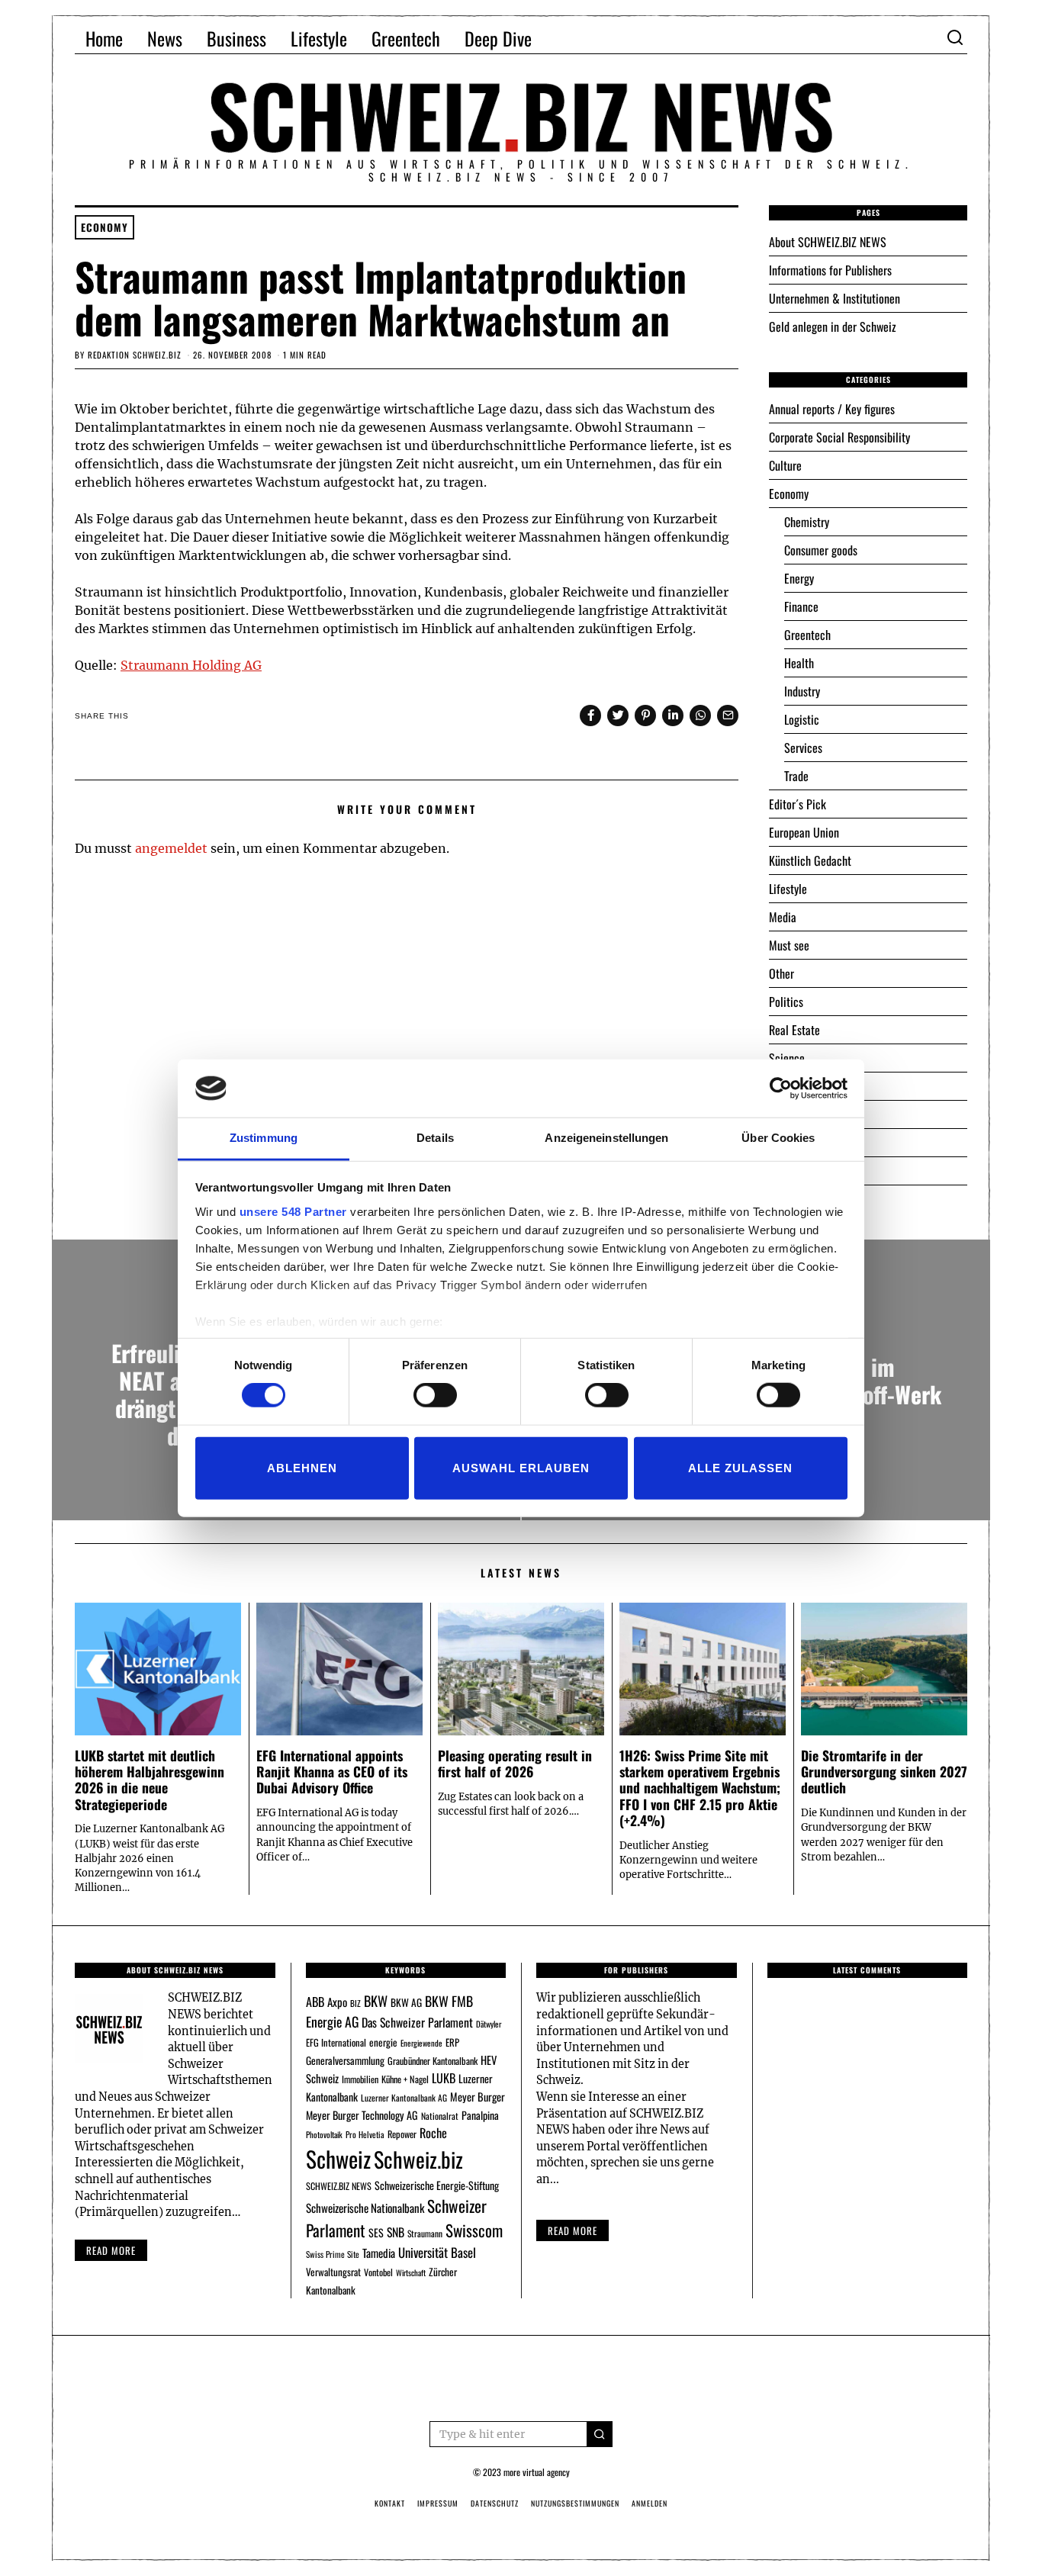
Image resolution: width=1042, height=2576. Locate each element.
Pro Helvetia (365, 2134)
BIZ (355, 2003)
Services (803, 748)
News (165, 38)
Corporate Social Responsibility (839, 437)
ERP (452, 2042)
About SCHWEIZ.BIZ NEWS (828, 242)
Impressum (438, 2503)
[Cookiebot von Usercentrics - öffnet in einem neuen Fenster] (781, 1089)
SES (376, 2232)
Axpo (337, 2002)
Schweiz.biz (418, 2159)
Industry (802, 691)
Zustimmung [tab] (264, 1138)
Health (799, 663)
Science (787, 1058)
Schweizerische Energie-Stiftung (437, 2185)
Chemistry (807, 522)
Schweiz (338, 2158)
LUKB (444, 2078)
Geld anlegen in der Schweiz (833, 326)
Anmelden (650, 2503)
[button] (600, 2434)
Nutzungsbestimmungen (575, 2503)
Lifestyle (319, 38)
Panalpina (480, 2115)
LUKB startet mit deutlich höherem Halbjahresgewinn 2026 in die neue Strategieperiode (150, 1779)
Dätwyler (489, 2024)
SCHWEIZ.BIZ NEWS (339, 2186)
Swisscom (474, 2230)
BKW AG (406, 2002)
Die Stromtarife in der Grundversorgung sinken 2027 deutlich (884, 1771)
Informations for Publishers (830, 270)
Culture (785, 465)
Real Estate (794, 1030)
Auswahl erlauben (521, 1467)
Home (104, 38)
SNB (396, 2232)
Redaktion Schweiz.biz (135, 355)
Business (236, 38)
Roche (433, 2133)
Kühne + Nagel (405, 2079)
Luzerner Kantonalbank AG (404, 2097)
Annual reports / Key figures (832, 409)
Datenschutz (495, 2503)
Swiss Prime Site (333, 2254)
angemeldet (171, 848)
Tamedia (379, 2253)
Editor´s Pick (798, 804)
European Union (804, 832)
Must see (789, 945)
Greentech (406, 38)
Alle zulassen (740, 1467)
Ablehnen (302, 1467)
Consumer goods (821, 550)
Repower (402, 2134)
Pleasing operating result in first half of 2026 (515, 1763)
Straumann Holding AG (191, 665)
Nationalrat (440, 2116)
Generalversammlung (345, 2060)
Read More (572, 2230)
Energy (799, 578)
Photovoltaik (324, 2134)
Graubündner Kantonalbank (433, 2061)
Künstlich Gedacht (810, 860)
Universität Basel (437, 2252)
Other (781, 973)
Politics (786, 1002)
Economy (105, 227)
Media (783, 917)
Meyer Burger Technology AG (362, 2115)
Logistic (802, 719)
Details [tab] (435, 1138)
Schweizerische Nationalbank (365, 2208)
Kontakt (390, 2503)
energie (383, 2042)
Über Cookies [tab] (778, 1138)
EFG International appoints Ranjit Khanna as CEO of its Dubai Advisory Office (332, 1771)
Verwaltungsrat (333, 2272)
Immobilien (360, 2079)
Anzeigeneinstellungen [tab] (606, 1138)
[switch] (435, 1395)
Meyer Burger (478, 2097)
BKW (376, 2000)
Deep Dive (498, 38)
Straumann (425, 2233)
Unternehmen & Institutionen (835, 298)
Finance (801, 606)
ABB (315, 2002)
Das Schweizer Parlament (417, 2022)
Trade (796, 776)
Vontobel (378, 2272)
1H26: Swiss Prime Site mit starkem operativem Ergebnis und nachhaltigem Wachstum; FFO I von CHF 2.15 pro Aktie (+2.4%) (700, 1787)
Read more (111, 2250)
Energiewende (421, 2043)
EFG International (336, 2042)
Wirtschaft (411, 2272)
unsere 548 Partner (293, 1212)
